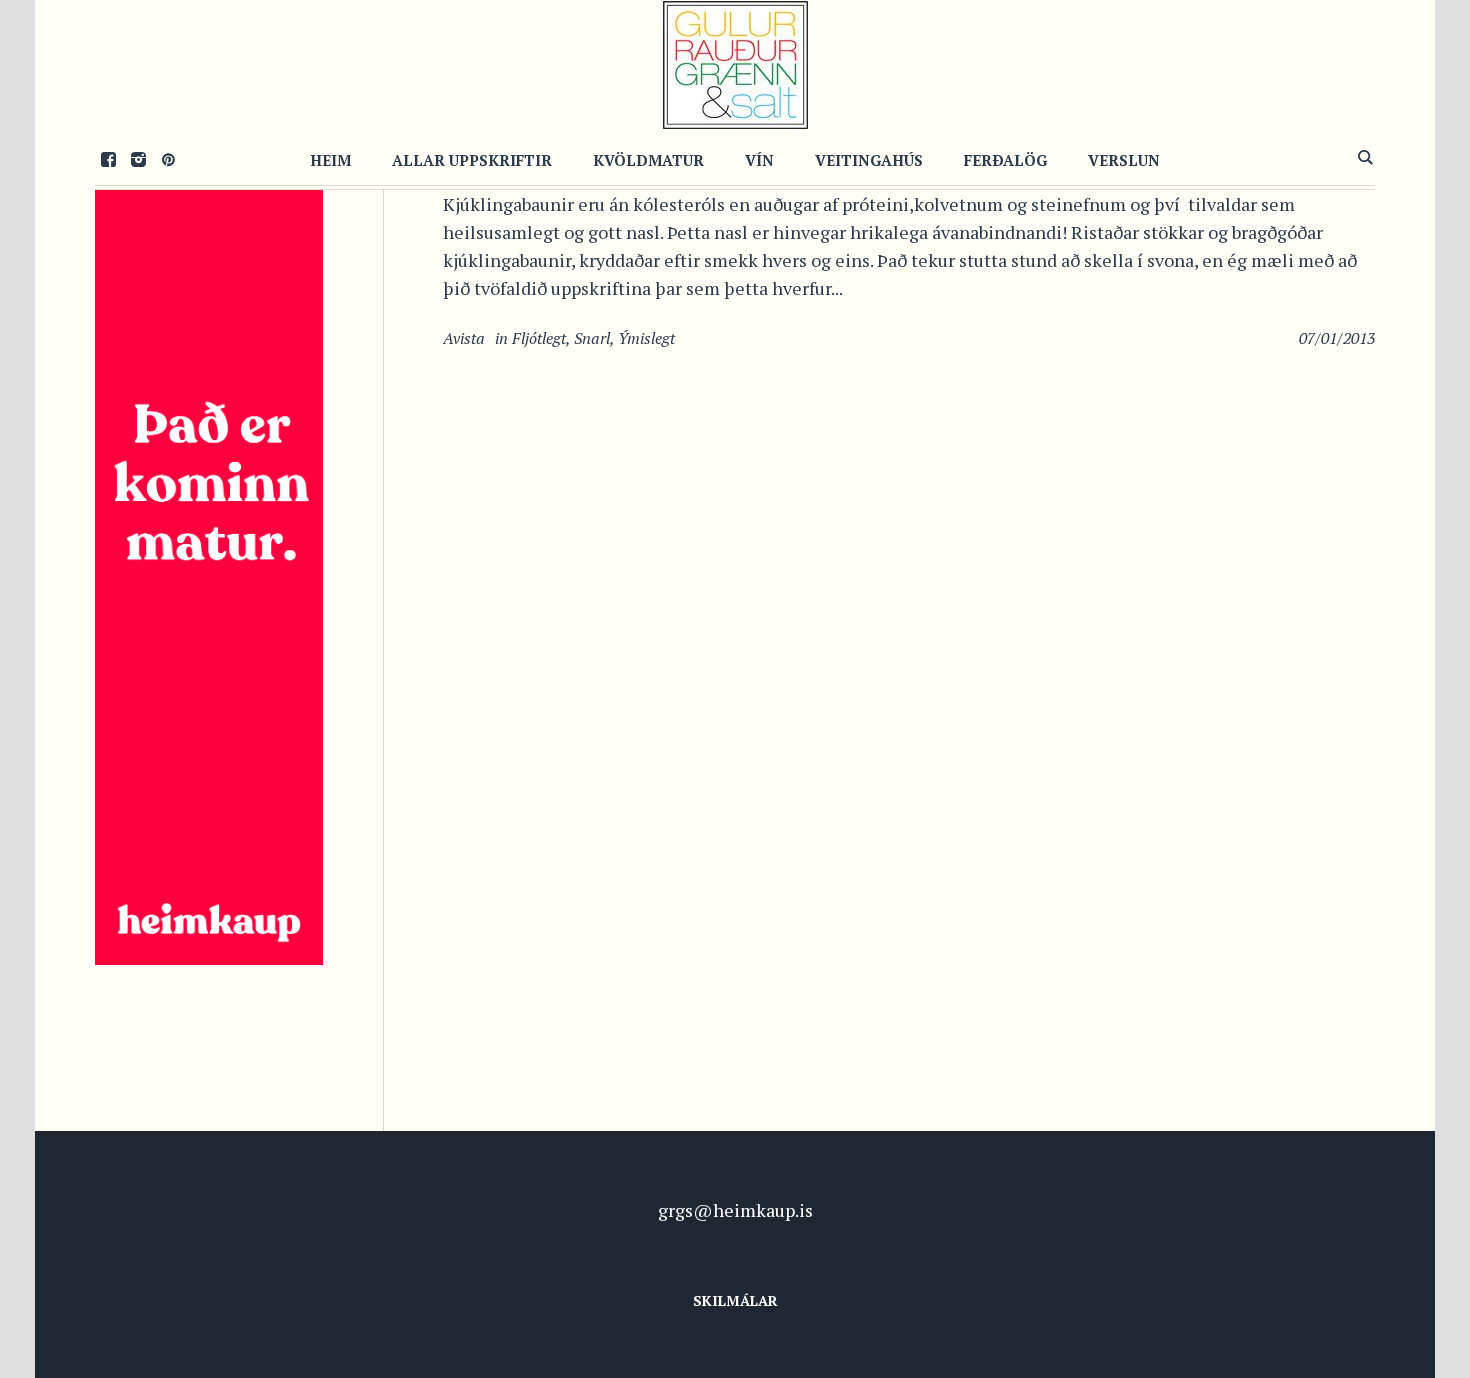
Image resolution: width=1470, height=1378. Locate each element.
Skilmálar (735, 1300)
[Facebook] (108, 159)
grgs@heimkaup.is (735, 1210)
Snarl (592, 338)
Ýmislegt (646, 338)
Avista (464, 338)
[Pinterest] (168, 159)
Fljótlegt (539, 338)
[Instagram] (138, 159)
